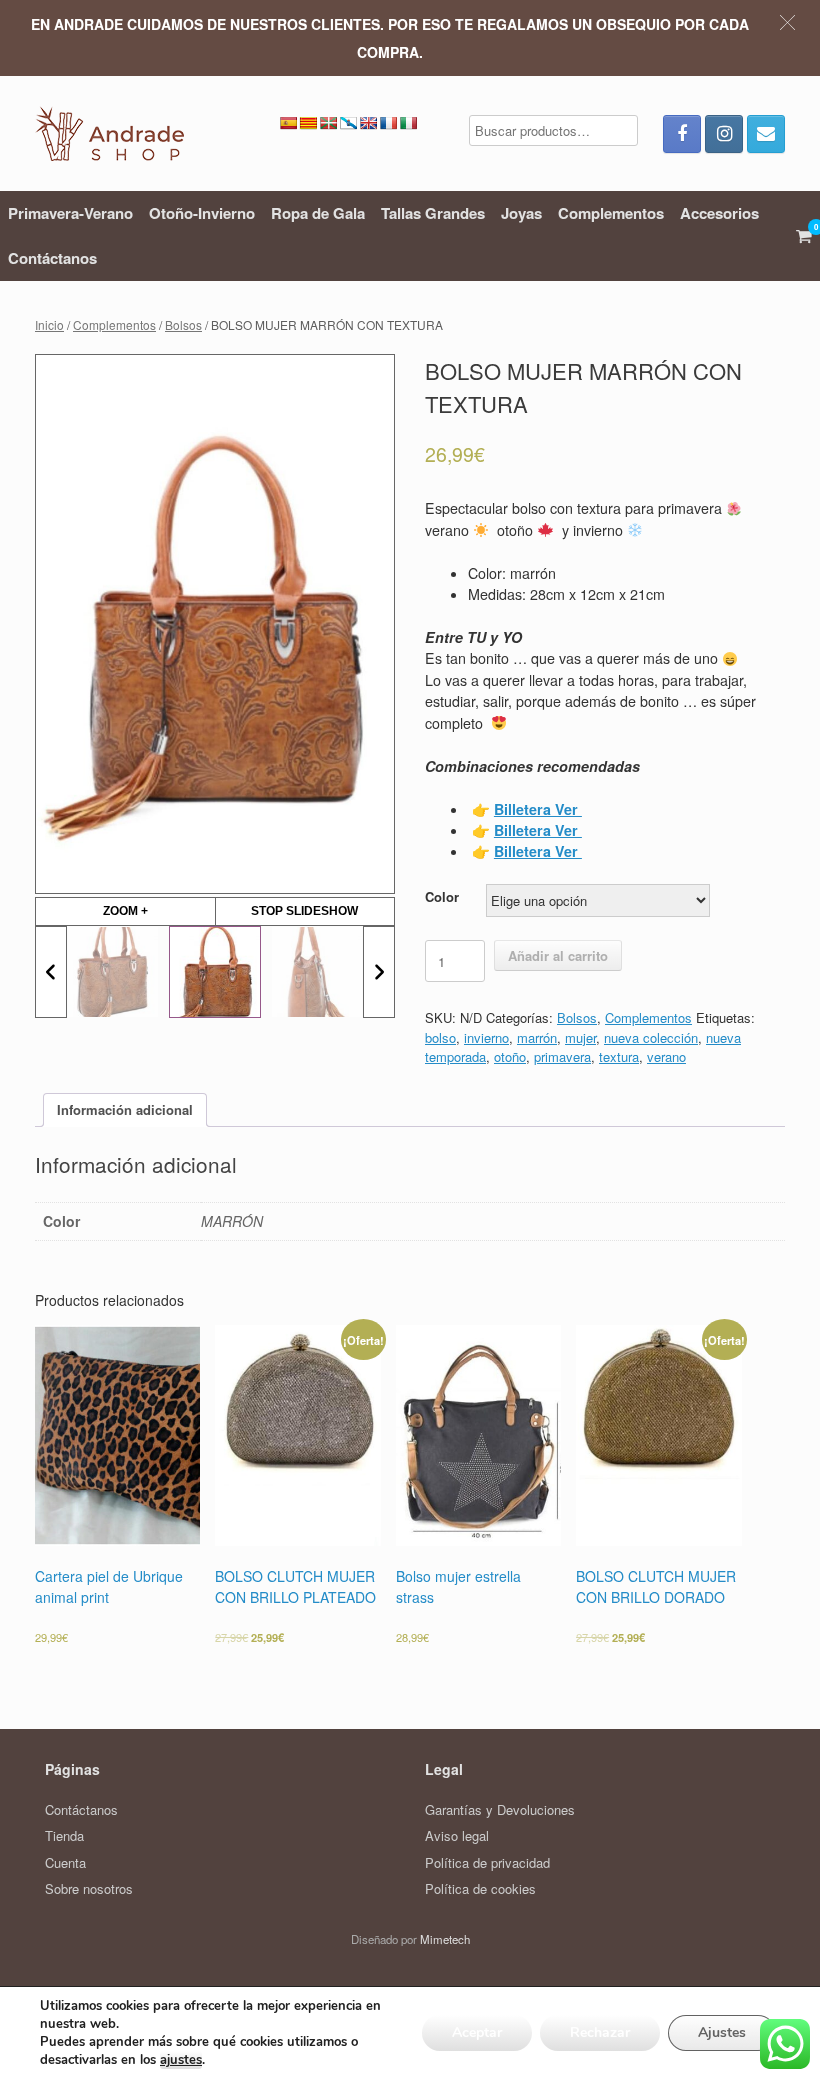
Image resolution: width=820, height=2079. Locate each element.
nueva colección (651, 1037)
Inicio (49, 324)
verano (666, 1056)
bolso (440, 1037)
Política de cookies (480, 1888)
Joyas (521, 213)
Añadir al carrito (558, 955)
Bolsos (183, 324)
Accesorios (719, 213)
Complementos (611, 213)
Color (442, 896)
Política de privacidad (487, 1862)
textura (619, 1056)
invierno (486, 1037)
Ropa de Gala (318, 213)
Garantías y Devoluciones (500, 1809)
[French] (388, 123)
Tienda (64, 1835)
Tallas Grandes (433, 213)
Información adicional (125, 1109)
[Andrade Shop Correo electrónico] (766, 134)
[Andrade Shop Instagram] (724, 134)
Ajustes (722, 2032)
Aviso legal (457, 1835)
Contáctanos (52, 258)
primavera (562, 1056)
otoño (510, 1056)
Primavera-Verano (70, 213)
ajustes (181, 2060)
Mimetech (445, 1939)
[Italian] (408, 123)
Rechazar (600, 2032)
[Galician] (348, 123)
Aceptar (477, 2032)
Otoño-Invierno (202, 213)
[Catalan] (308, 123)
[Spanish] (288, 123)
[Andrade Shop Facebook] (682, 134)
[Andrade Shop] (109, 133)
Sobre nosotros (89, 1888)
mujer (580, 1037)
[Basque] (328, 123)
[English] (368, 123)
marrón (537, 1037)
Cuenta (65, 1862)
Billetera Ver (538, 830)
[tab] (125, 1110)
